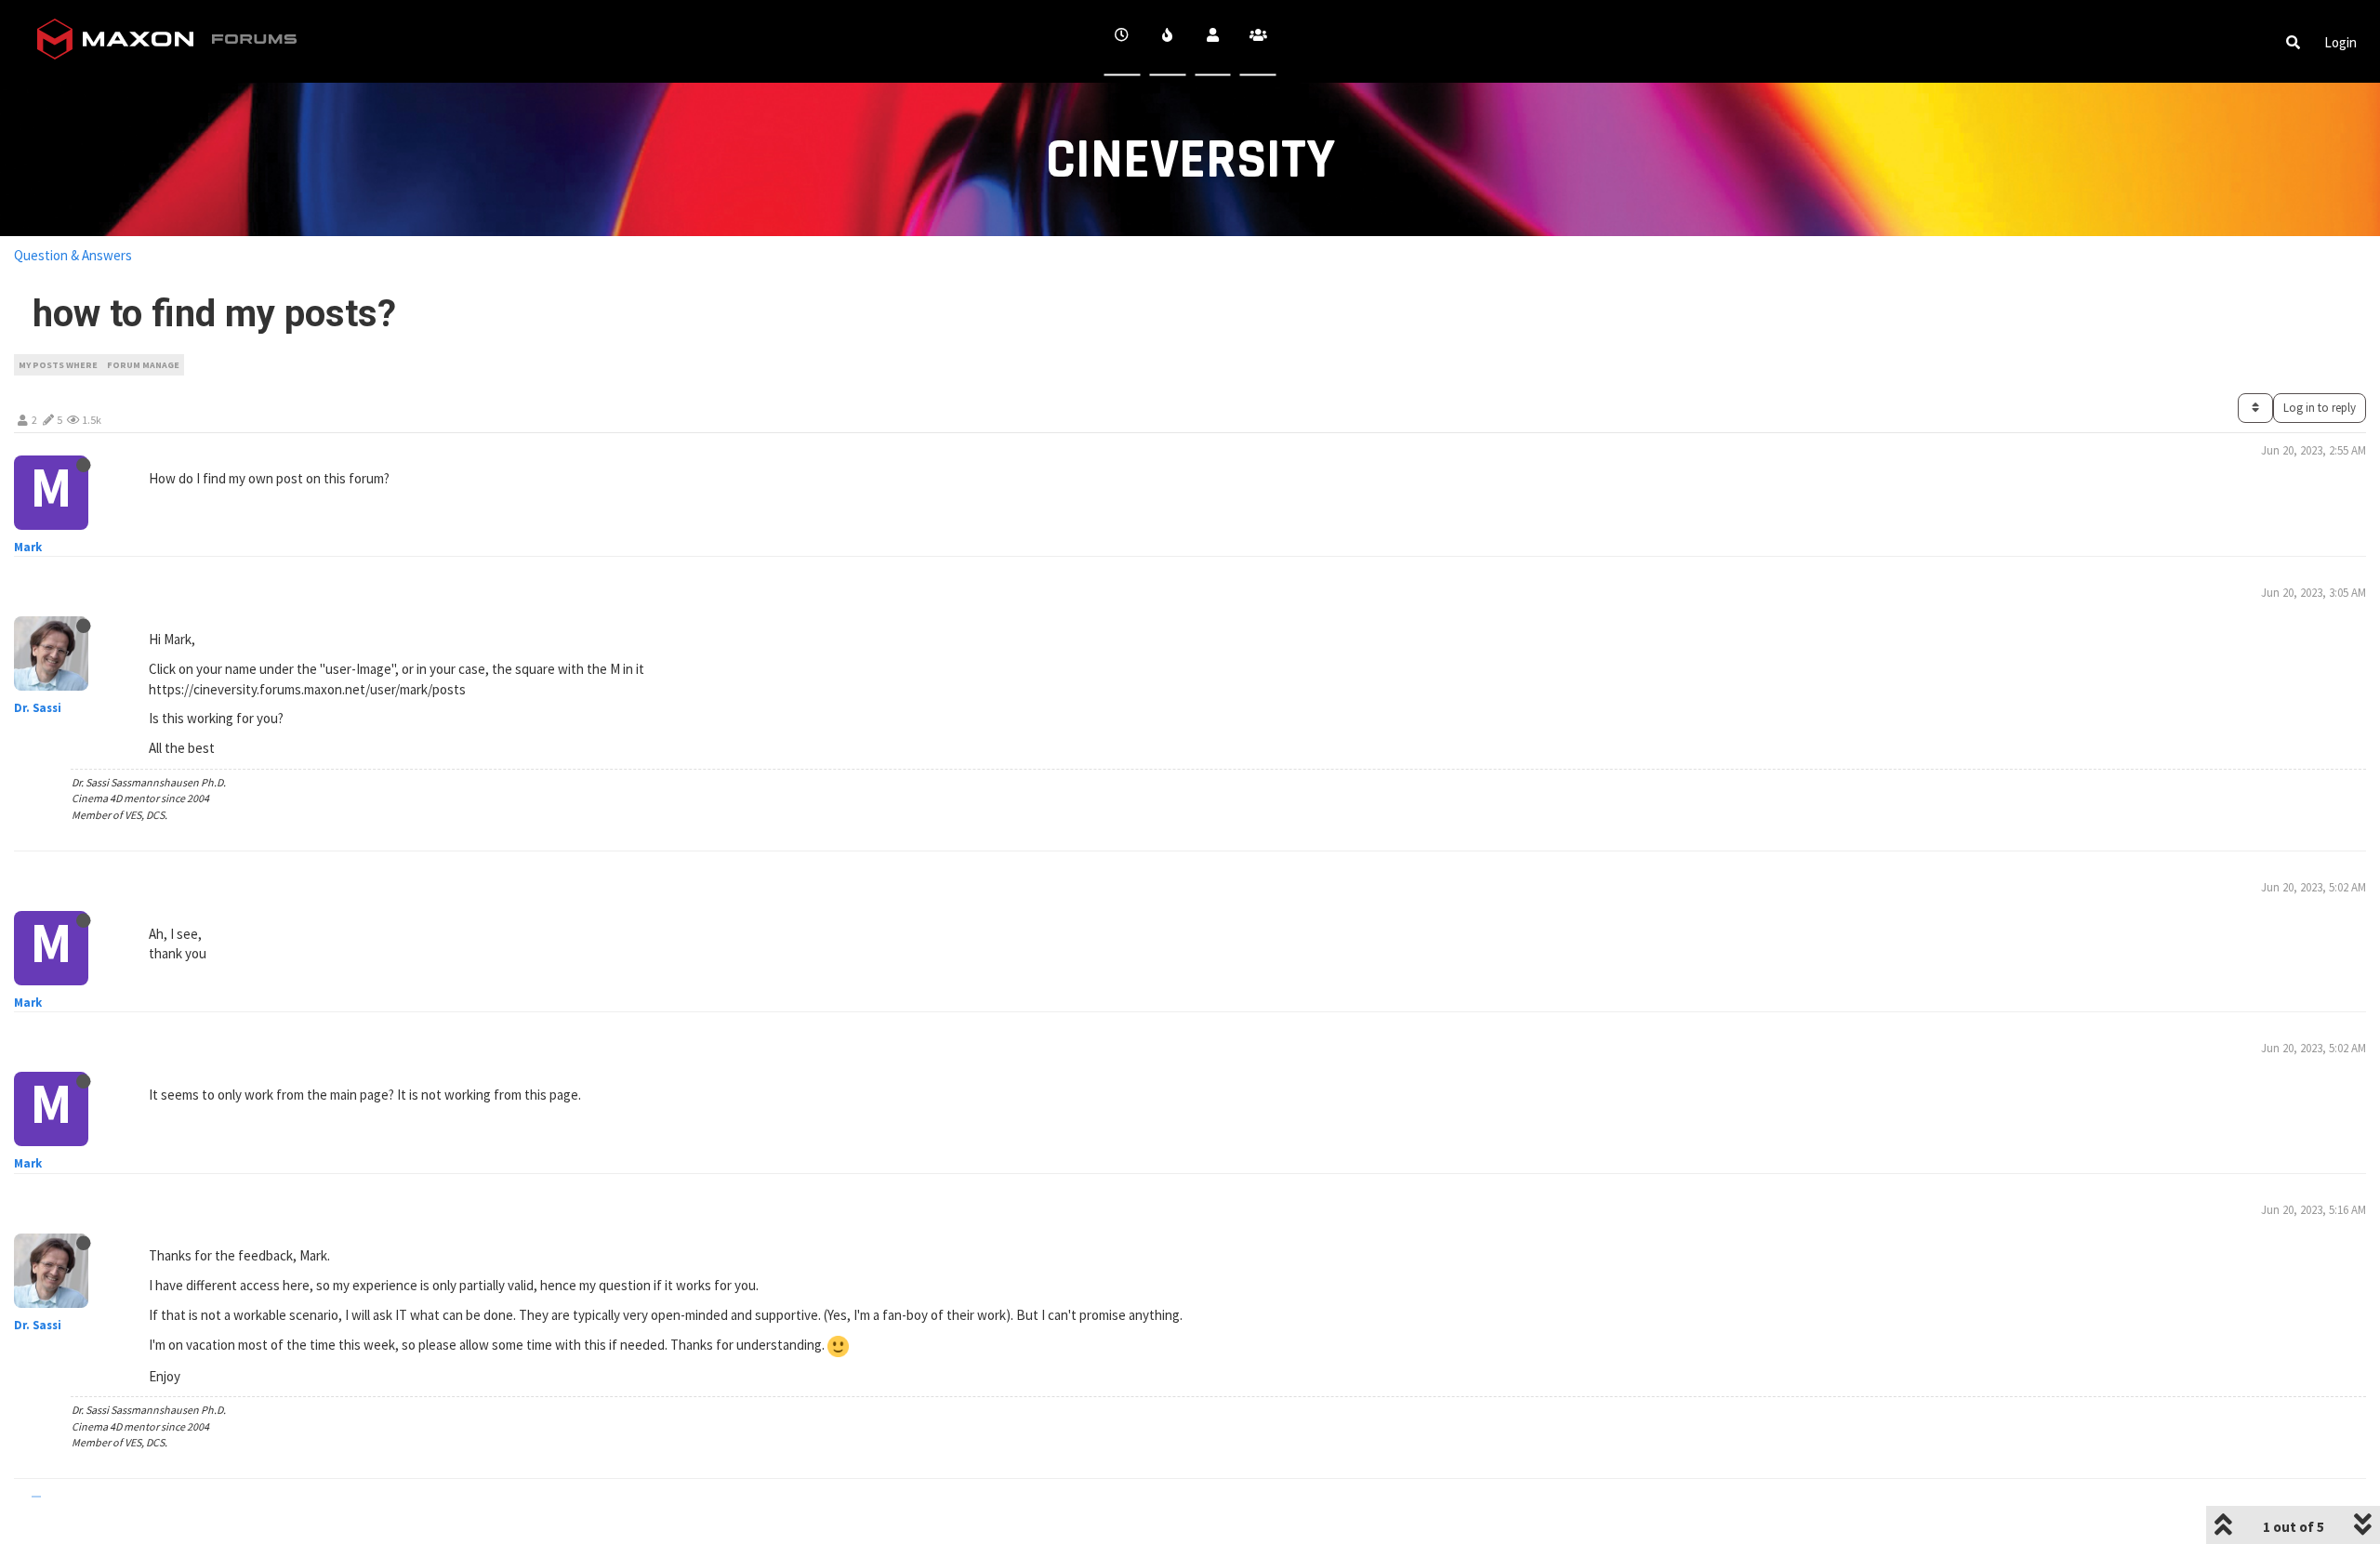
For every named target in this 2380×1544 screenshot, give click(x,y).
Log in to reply (2320, 408)
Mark (28, 547)
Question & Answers (73, 255)
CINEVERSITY (1190, 160)
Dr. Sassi (38, 708)
